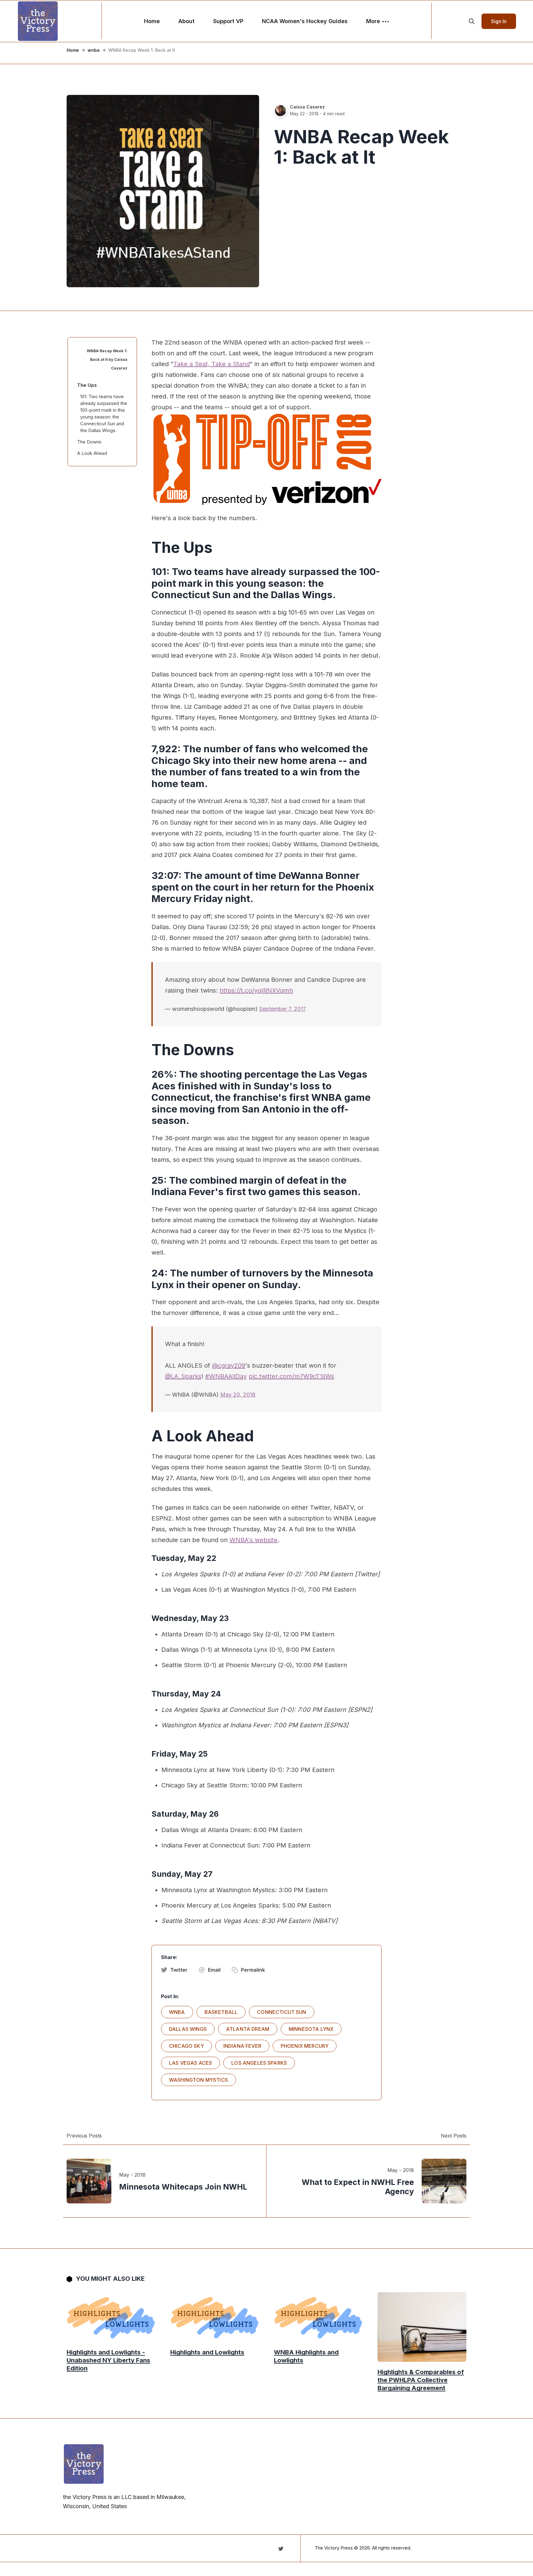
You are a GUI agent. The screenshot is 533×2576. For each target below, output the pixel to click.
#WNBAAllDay (226, 1376)
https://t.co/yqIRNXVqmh (256, 990)
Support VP (228, 21)
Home (152, 21)
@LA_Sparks (183, 1376)
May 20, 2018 (238, 1395)
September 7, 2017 (283, 1009)
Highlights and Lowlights (207, 2352)
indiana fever (242, 2046)
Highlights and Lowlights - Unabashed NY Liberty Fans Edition (108, 2360)
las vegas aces (190, 2063)
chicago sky (186, 2046)
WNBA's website (254, 1540)
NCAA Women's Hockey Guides (305, 21)
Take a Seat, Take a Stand (212, 364)
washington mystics (198, 2080)
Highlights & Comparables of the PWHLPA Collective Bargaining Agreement (421, 2380)
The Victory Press (334, 2548)
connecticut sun (281, 2012)
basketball (221, 2012)
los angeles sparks (259, 2063)
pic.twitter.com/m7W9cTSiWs (291, 1376)
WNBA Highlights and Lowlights (306, 2356)
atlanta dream (248, 2029)
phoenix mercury (305, 2046)
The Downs (89, 442)
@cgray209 (229, 1366)
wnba (94, 50)
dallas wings (188, 2029)
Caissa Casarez (307, 107)
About (186, 21)
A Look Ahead (92, 453)
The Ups (87, 385)
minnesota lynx (311, 2029)
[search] (472, 21)
